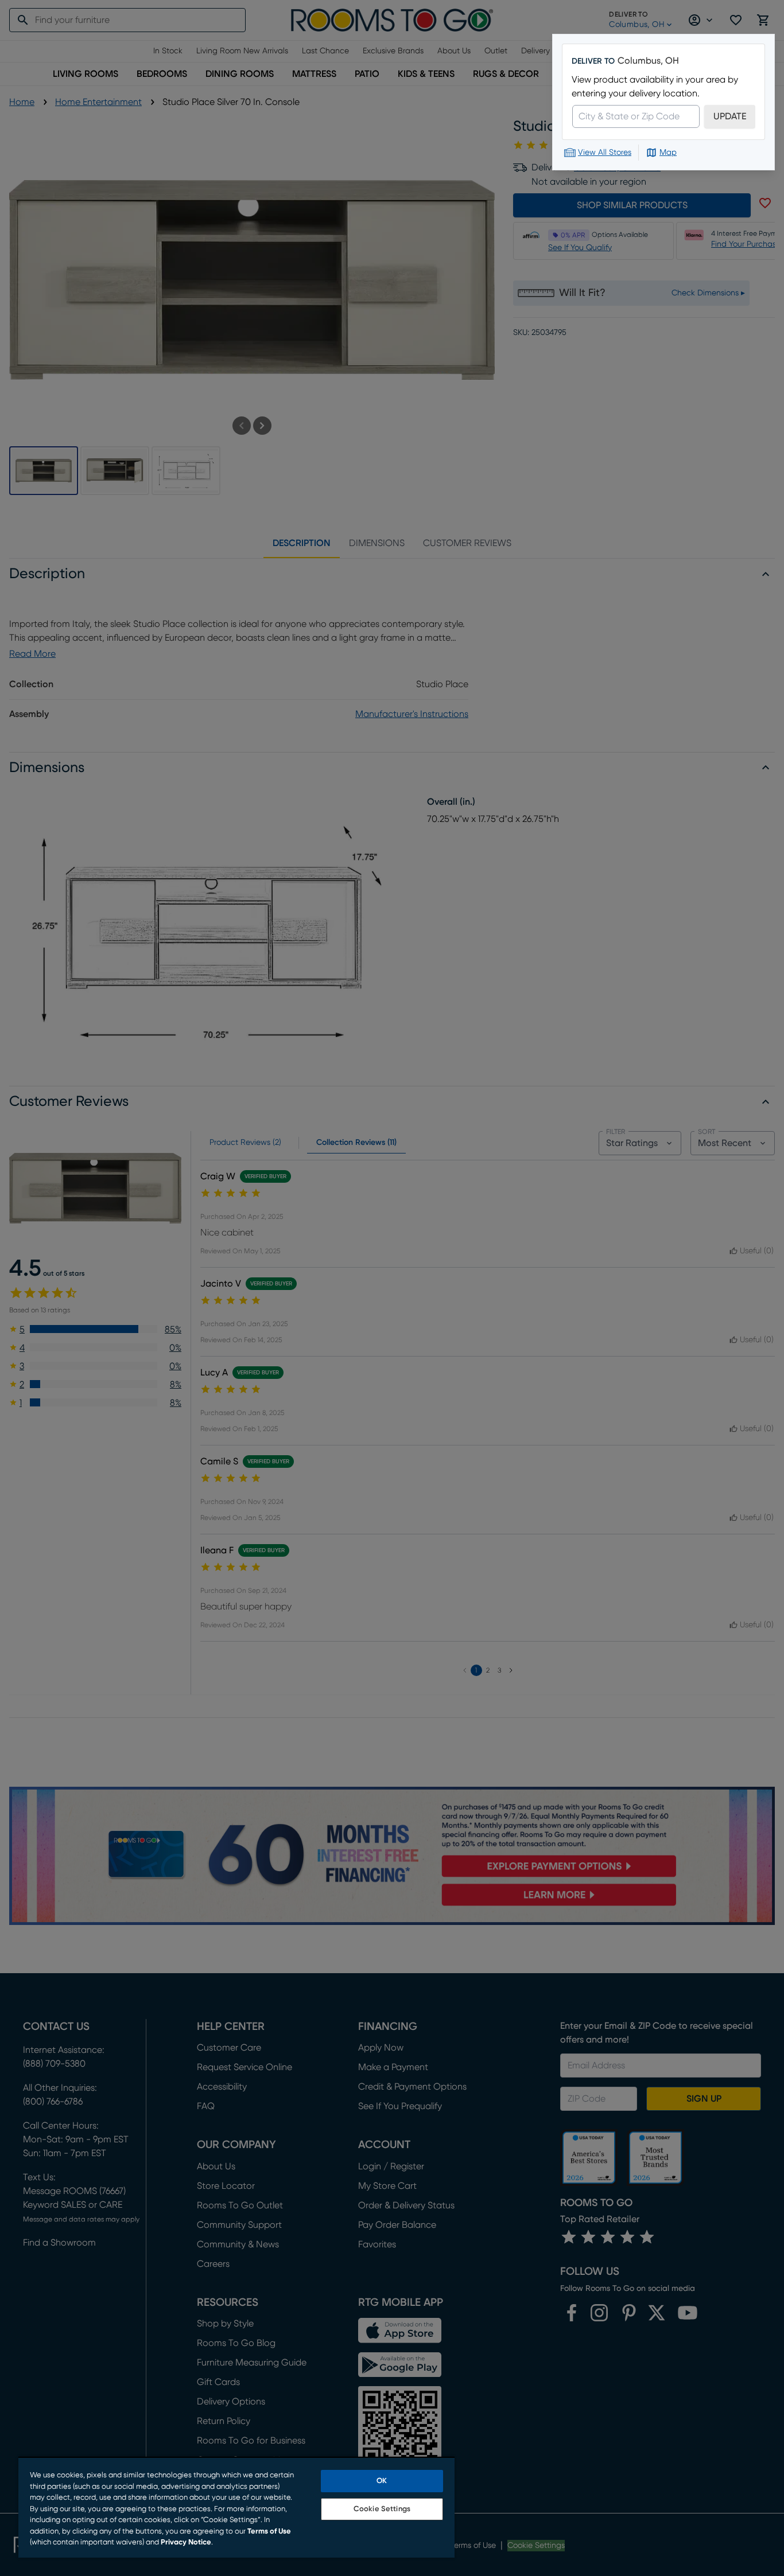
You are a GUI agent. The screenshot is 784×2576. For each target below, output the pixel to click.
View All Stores (605, 153)
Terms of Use (269, 2532)
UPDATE (730, 116)
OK (382, 2481)
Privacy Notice (186, 2542)
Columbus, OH (648, 61)
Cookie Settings (382, 2509)
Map (668, 153)
